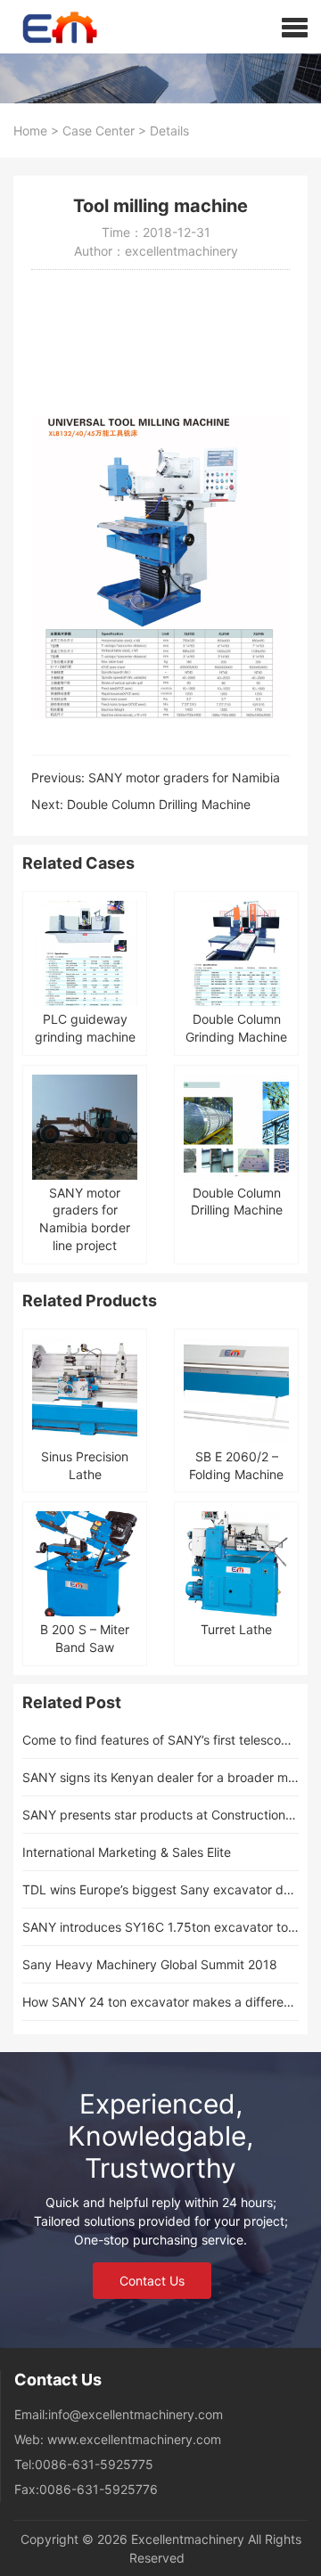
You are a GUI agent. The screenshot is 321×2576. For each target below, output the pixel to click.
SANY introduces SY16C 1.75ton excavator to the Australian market (160, 1927)
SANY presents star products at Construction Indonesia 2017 (160, 1815)
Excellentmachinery (188, 2539)
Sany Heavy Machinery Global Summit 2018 (150, 1964)
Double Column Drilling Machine (159, 804)
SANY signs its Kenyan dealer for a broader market (160, 1777)
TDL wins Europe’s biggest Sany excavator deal (160, 1889)
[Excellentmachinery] (50, 27)
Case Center (99, 131)
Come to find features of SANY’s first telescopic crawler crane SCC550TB (160, 1740)
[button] (295, 27)
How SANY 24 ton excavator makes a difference (160, 2002)
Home (30, 131)
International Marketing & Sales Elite (127, 1852)
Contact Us (152, 2281)
